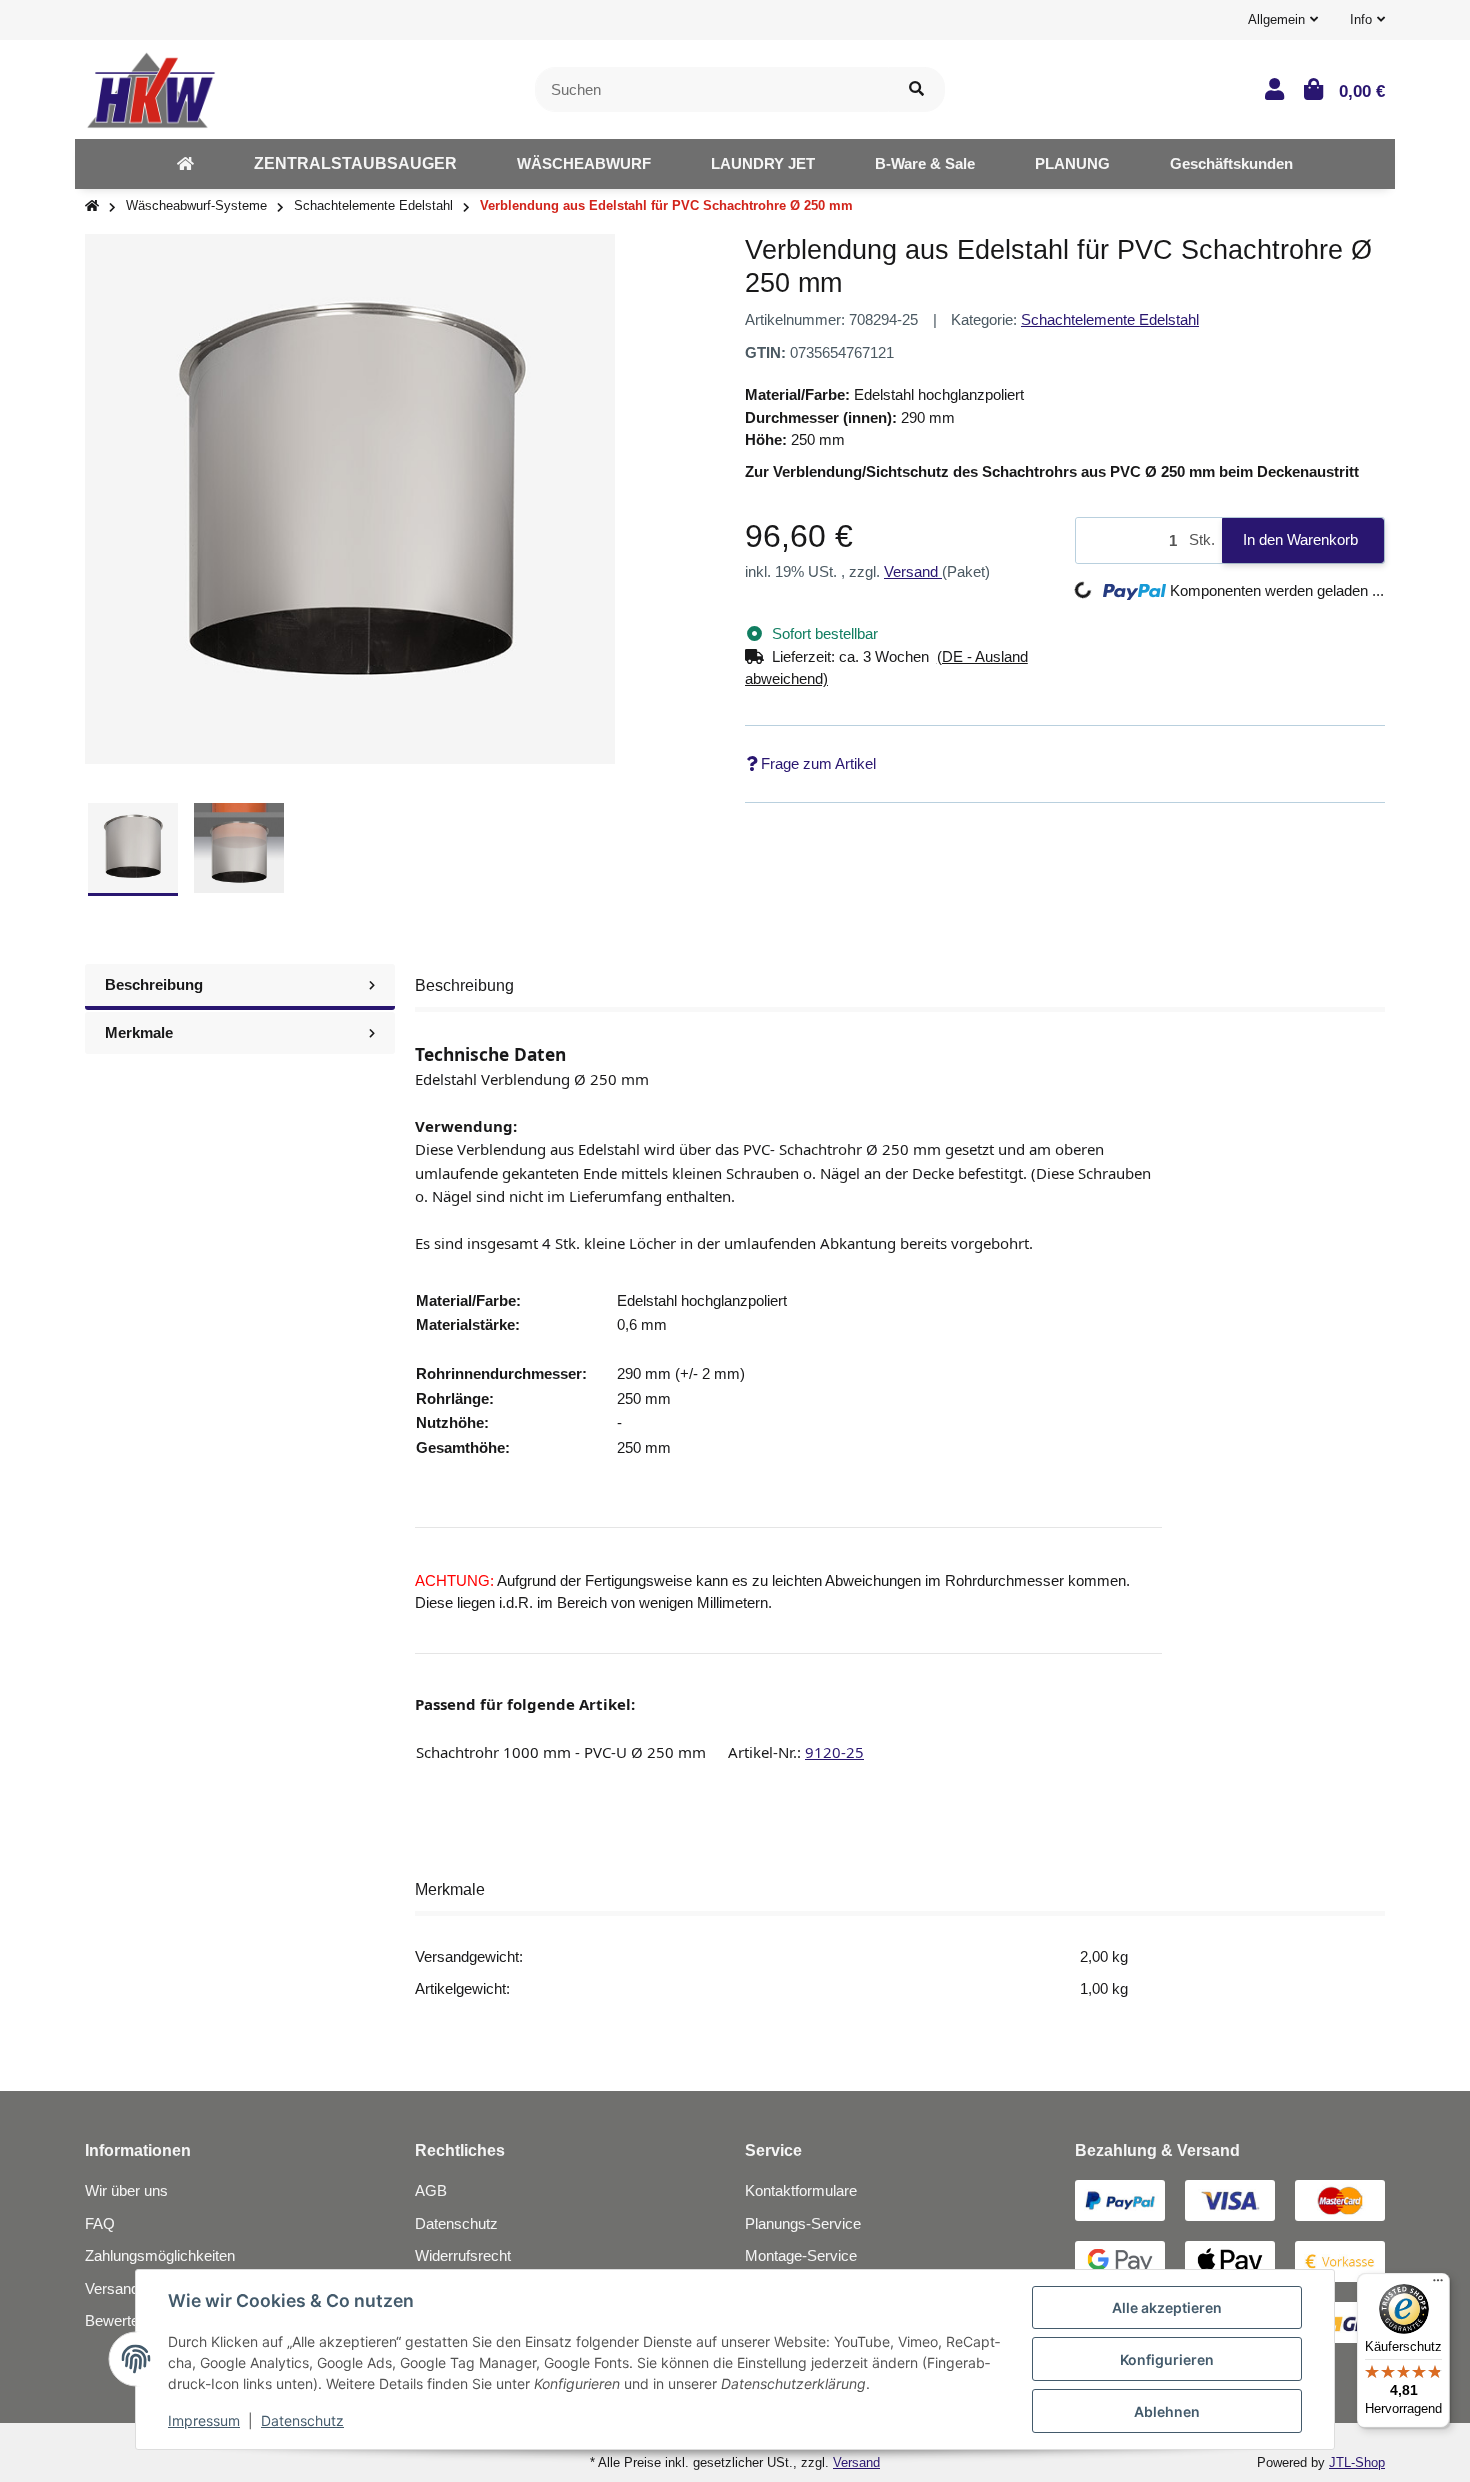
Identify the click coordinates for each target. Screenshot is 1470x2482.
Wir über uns (126, 2190)
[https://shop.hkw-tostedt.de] (185, 164)
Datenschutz (456, 2223)
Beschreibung (154, 984)
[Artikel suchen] (916, 89)
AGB (431, 2190)
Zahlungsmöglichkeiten (160, 2255)
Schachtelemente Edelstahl (1110, 319)
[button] (1283, 20)
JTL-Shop (1357, 2462)
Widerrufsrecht (463, 2255)
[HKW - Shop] (150, 87)
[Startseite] (92, 206)
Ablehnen (1167, 2411)
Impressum (204, 2420)
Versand (913, 571)
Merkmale (139, 1032)
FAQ (100, 2223)
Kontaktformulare (801, 2190)
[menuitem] (185, 164)
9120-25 (834, 1752)
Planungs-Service (803, 2223)
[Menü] (1438, 2285)
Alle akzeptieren (1167, 2307)
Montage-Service (801, 2255)
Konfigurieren (1167, 2359)
